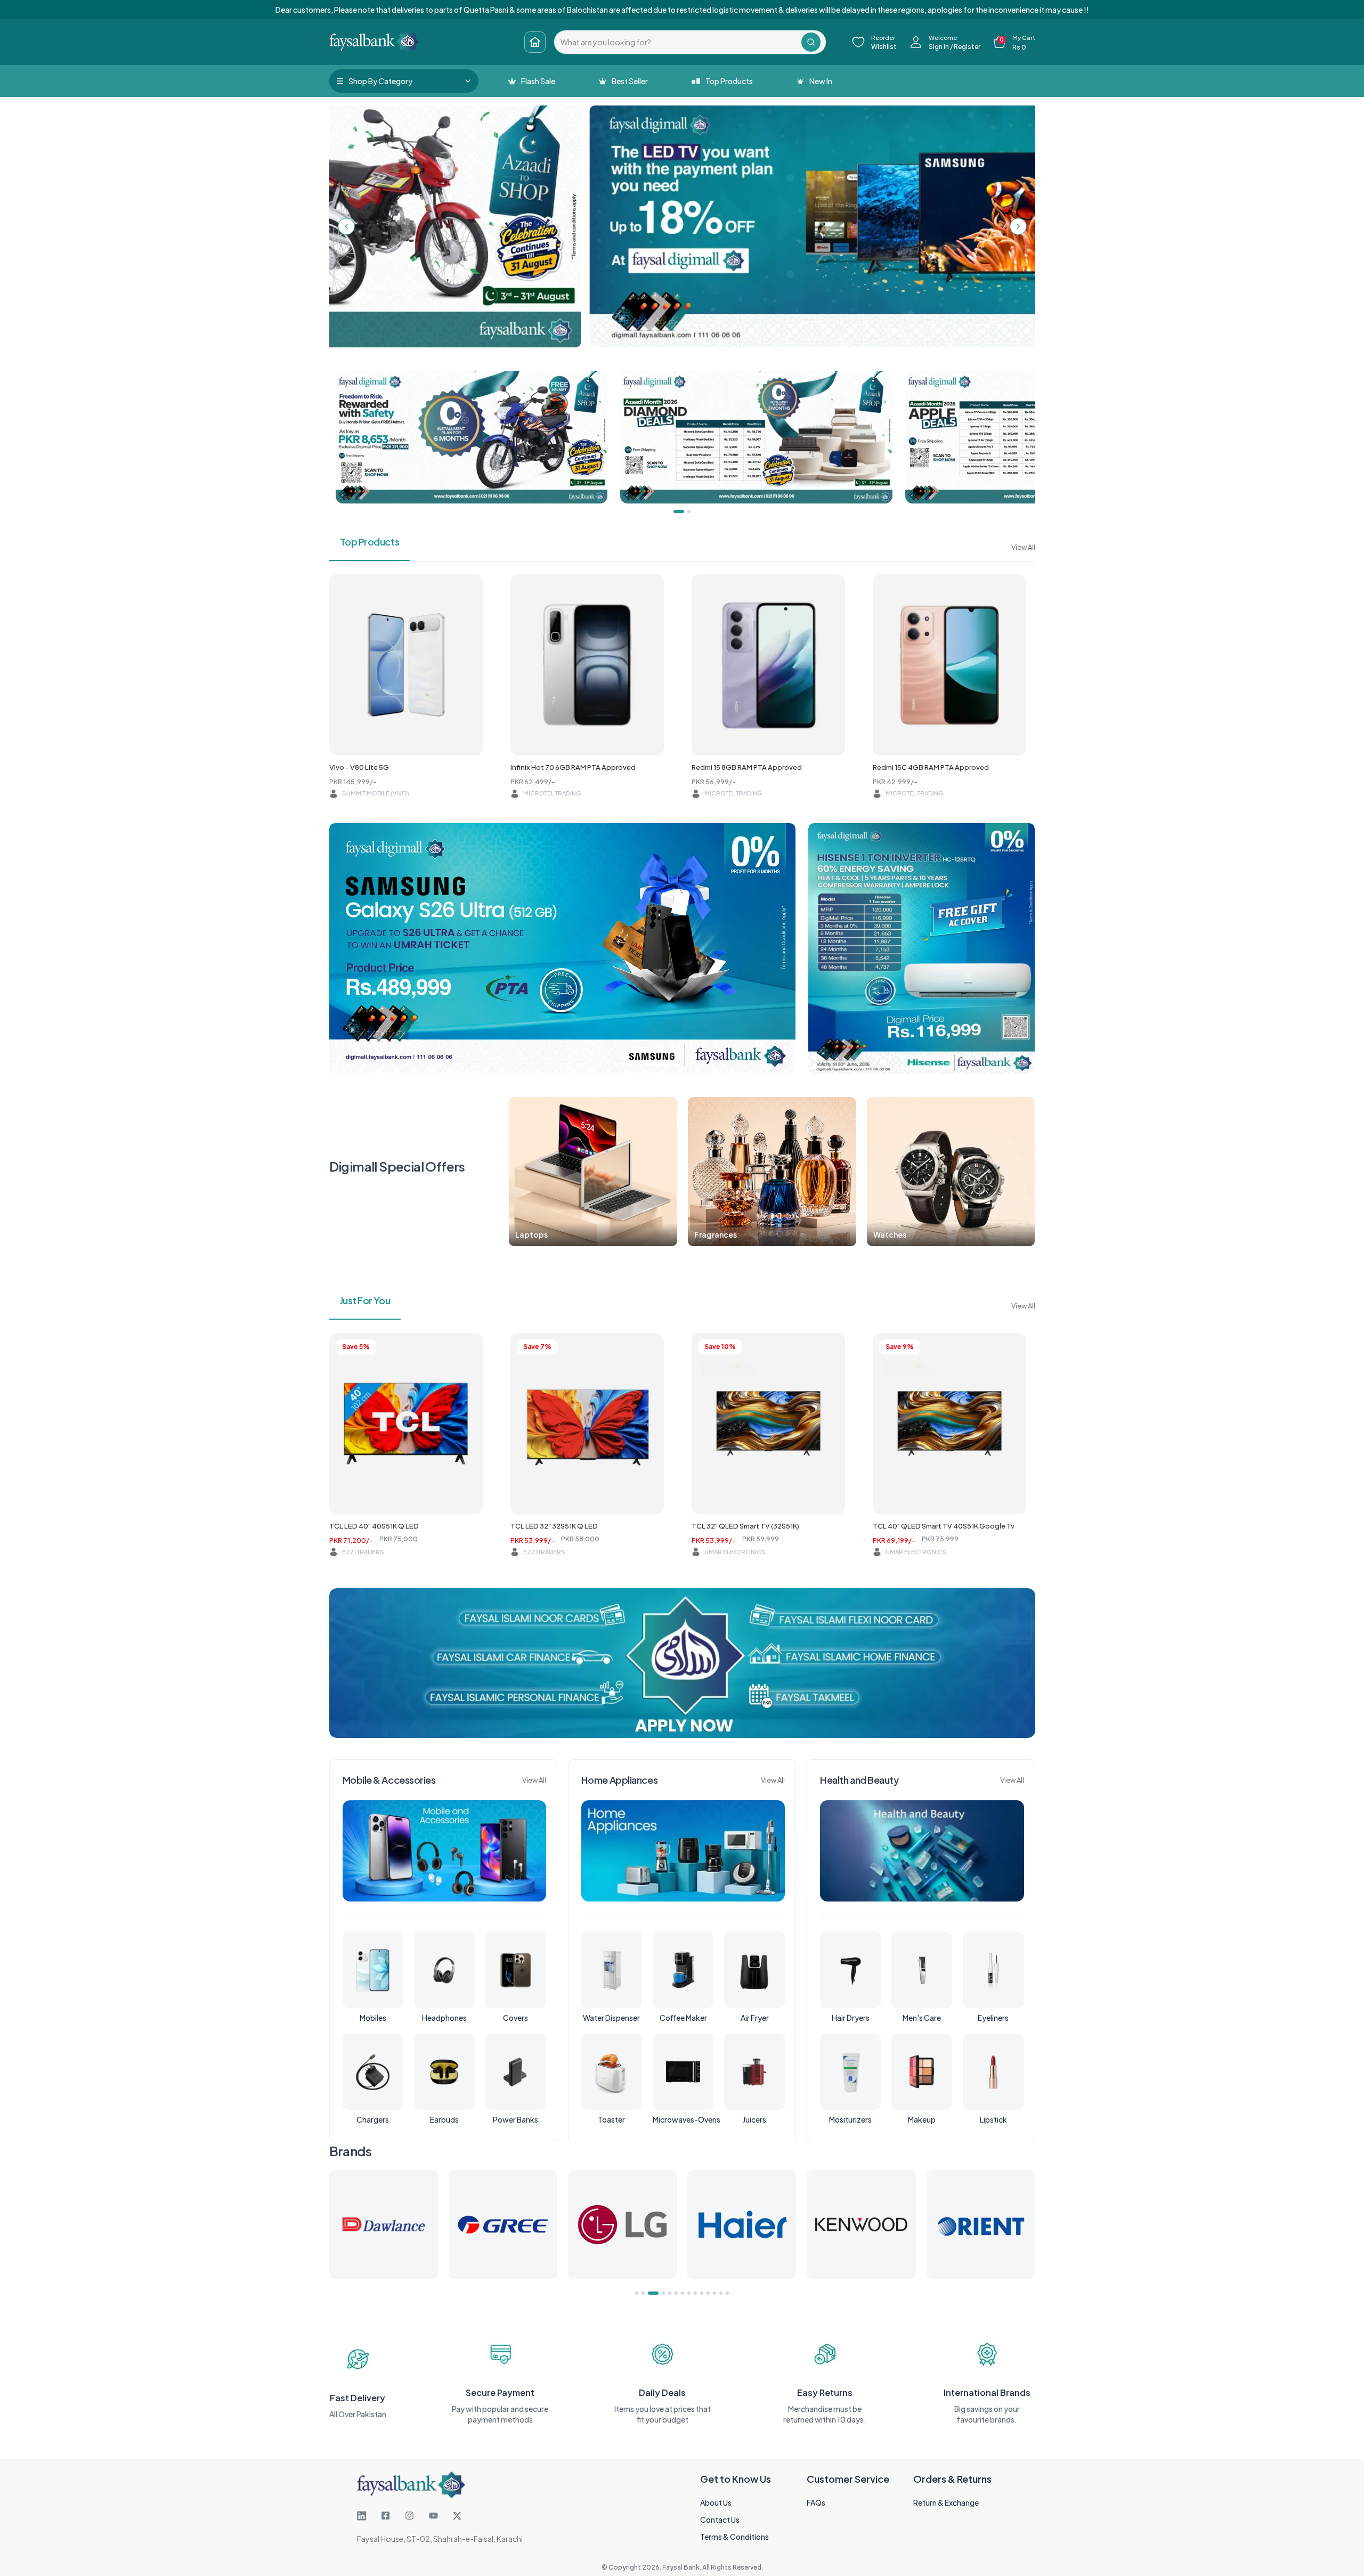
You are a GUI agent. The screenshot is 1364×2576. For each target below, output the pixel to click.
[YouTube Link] (433, 2516)
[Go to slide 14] (727, 2293)
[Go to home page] (535, 42)
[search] (678, 42)
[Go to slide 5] (666, 2293)
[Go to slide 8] (689, 2293)
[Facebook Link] (385, 2516)
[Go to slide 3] (649, 2293)
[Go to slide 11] (708, 2293)
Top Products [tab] (370, 542)
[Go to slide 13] (721, 2293)
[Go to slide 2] (643, 2293)
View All (1023, 547)
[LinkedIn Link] (362, 2516)
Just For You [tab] (365, 1300)
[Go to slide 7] (683, 2293)
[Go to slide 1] (637, 2293)
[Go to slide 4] (656, 2293)
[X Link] (457, 2516)
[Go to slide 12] (715, 2293)
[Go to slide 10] (702, 2293)
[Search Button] (811, 42)
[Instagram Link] (409, 2516)
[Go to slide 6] (676, 2293)
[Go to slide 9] (695, 2293)
